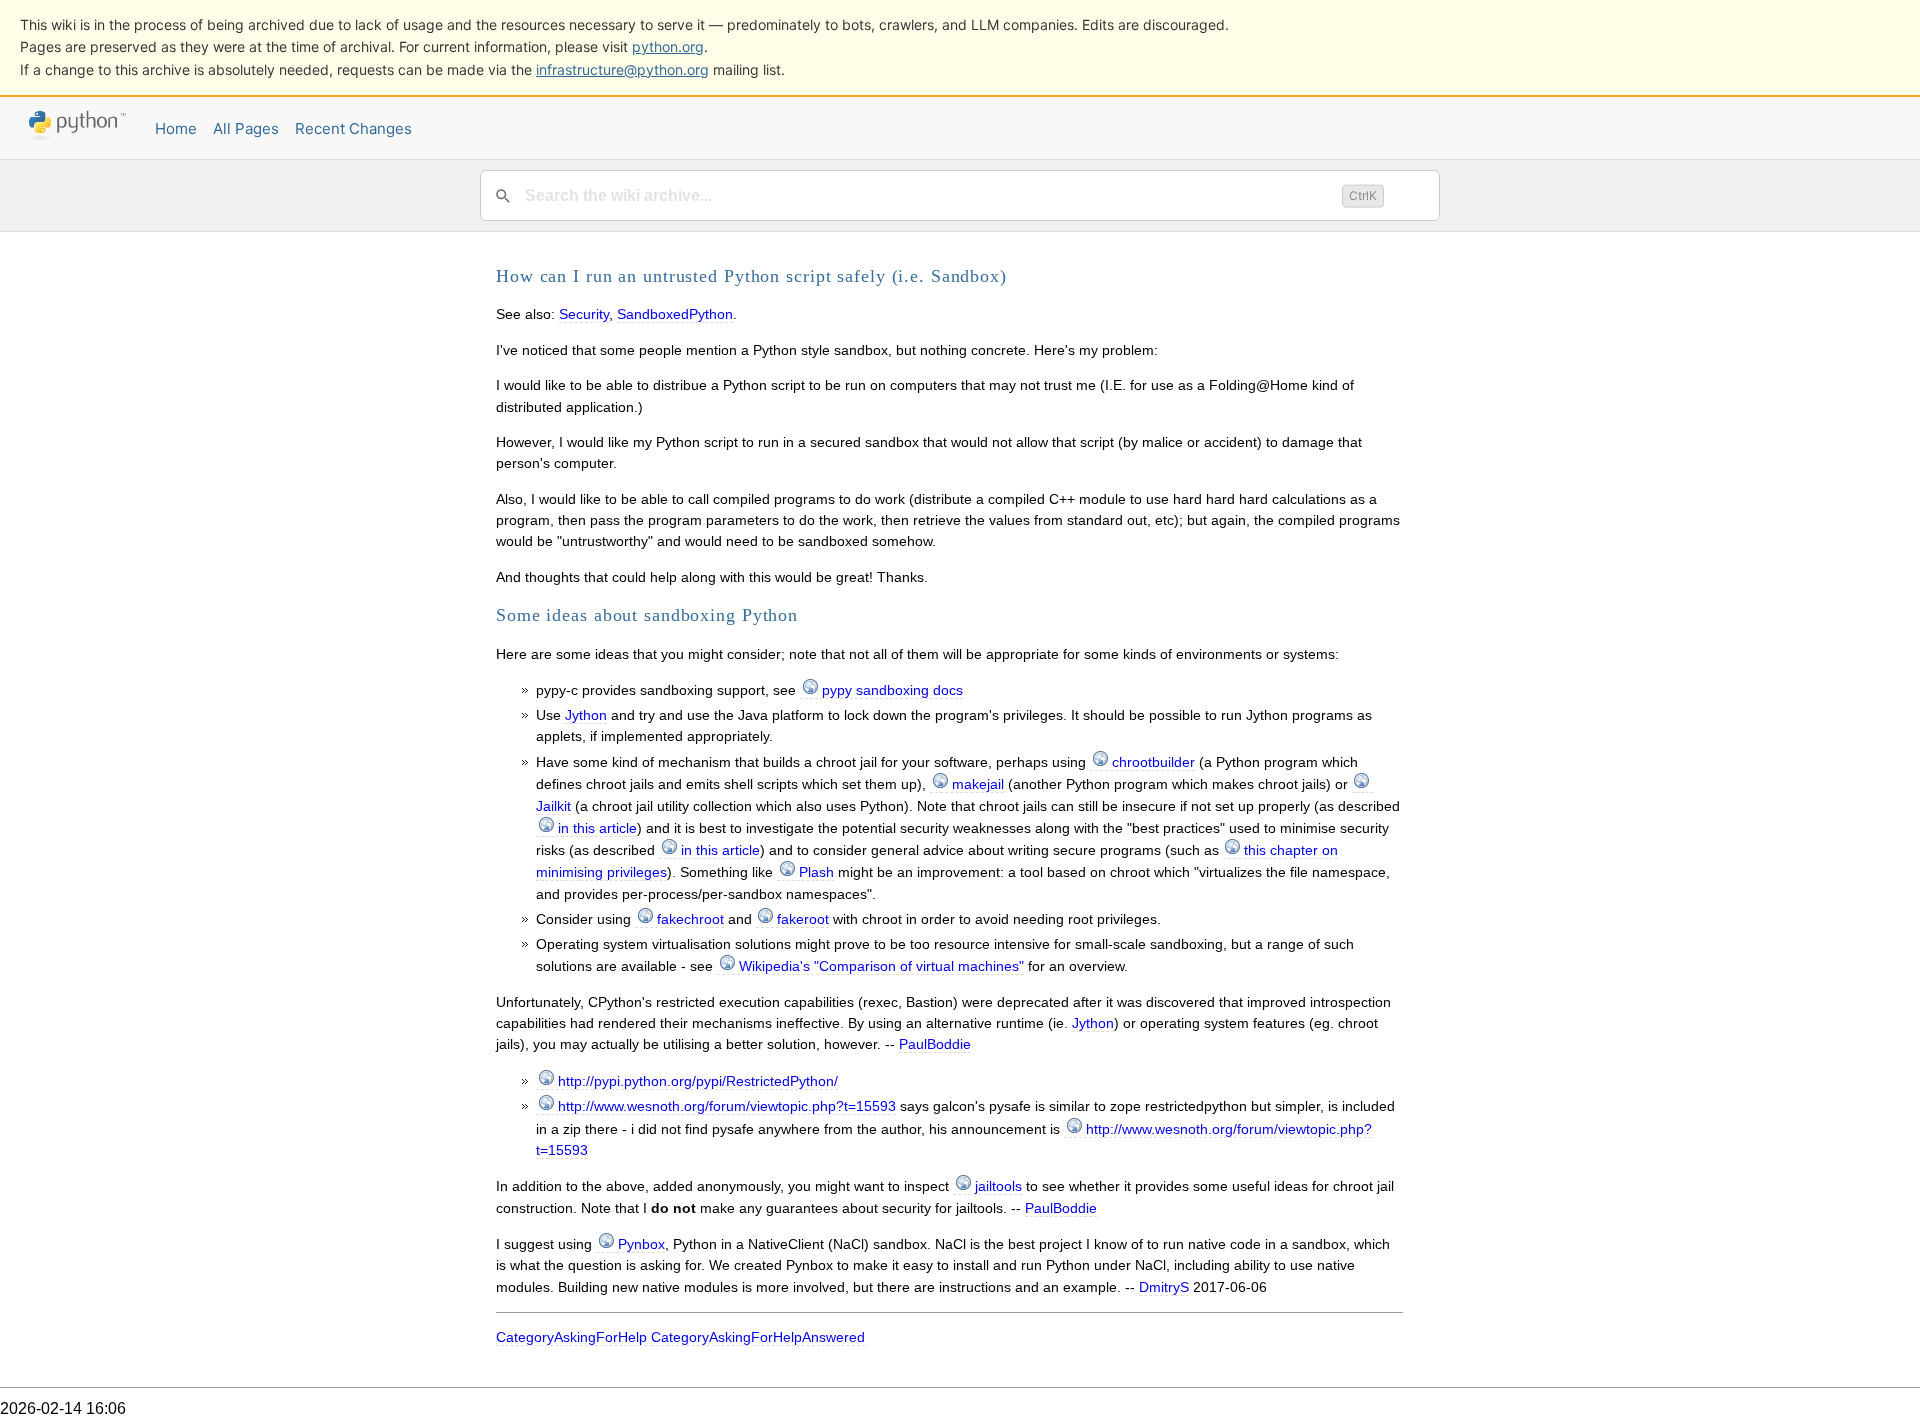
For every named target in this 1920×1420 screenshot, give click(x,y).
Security (584, 314)
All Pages (246, 128)
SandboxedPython (675, 314)
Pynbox (641, 1244)
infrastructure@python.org (622, 69)
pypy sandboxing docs (892, 690)
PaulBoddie (935, 1044)
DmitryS (1164, 1287)
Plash (816, 872)
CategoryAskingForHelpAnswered (758, 1337)
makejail (978, 784)
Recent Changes (353, 128)
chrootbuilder (1153, 762)
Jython (586, 715)
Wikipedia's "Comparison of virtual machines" (881, 966)
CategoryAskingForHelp (571, 1337)
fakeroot (803, 919)
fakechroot (690, 919)
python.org (668, 46)
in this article (597, 828)
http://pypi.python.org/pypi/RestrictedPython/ (698, 1081)
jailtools (998, 1186)
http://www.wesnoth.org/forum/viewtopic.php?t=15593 (727, 1106)
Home (176, 128)
